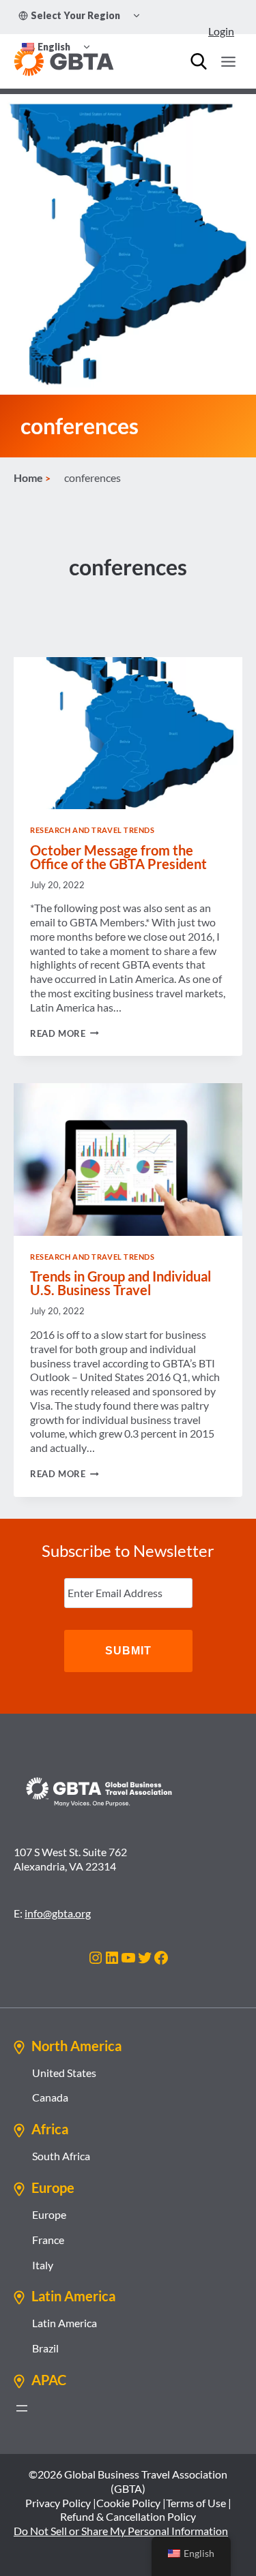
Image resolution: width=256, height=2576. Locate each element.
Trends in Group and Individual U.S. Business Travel (120, 1283)
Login (221, 31)
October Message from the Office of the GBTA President (118, 857)
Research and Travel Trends (93, 830)
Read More (65, 1033)
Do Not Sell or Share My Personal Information (121, 2531)
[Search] (199, 61)
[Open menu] (228, 61)
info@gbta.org (58, 1913)
